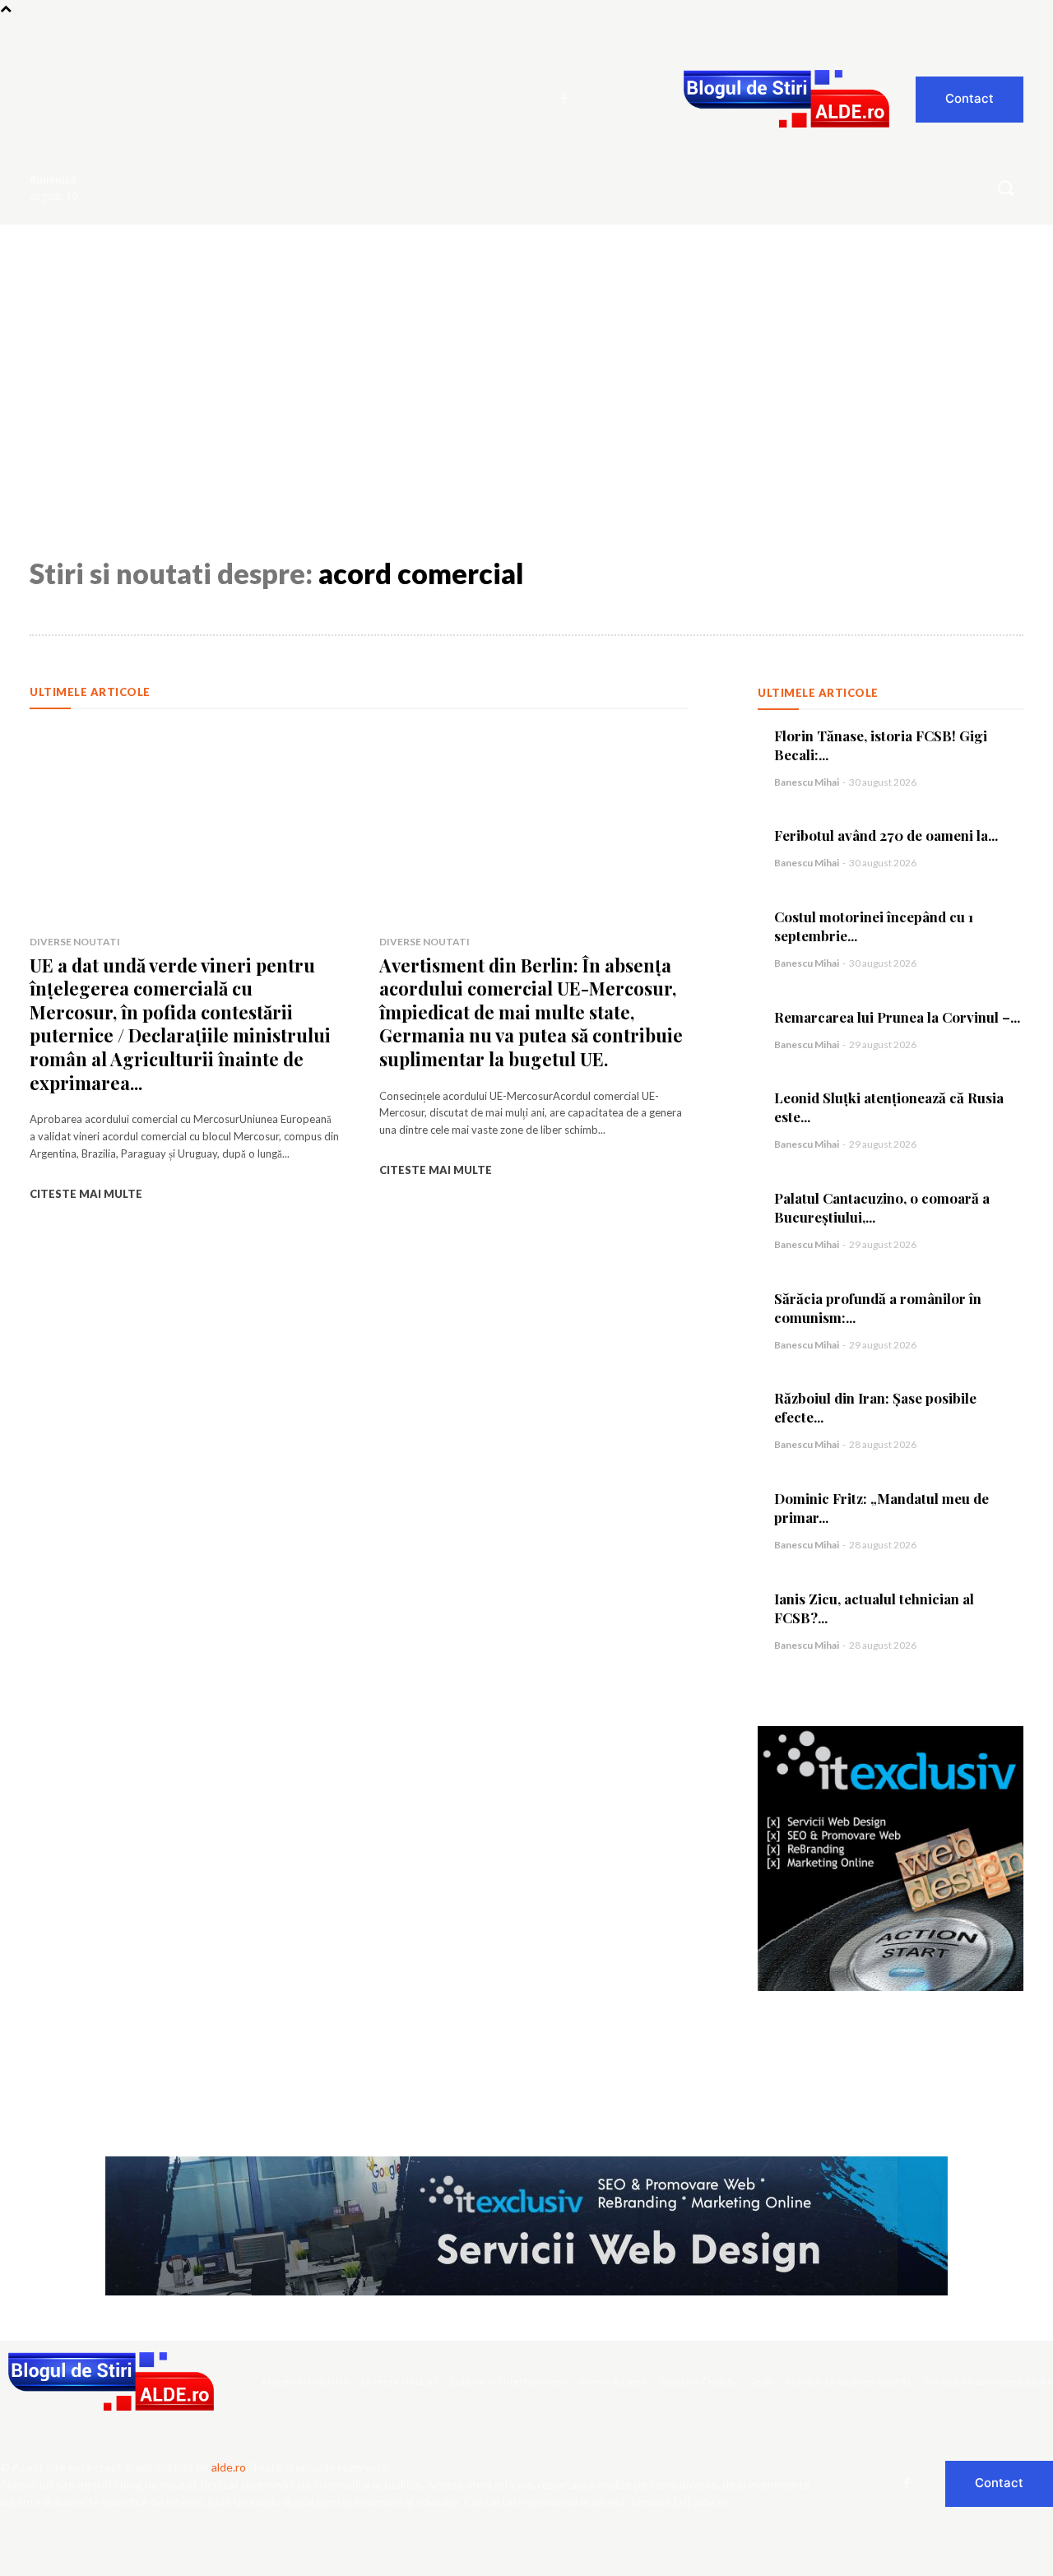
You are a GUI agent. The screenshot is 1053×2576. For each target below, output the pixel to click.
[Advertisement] (526, 348)
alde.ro (229, 2467)
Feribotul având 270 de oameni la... (886, 835)
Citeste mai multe (86, 1194)
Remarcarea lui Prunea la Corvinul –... (897, 1017)
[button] (1005, 188)
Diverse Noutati (75, 942)
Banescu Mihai (807, 782)
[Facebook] (564, 100)
